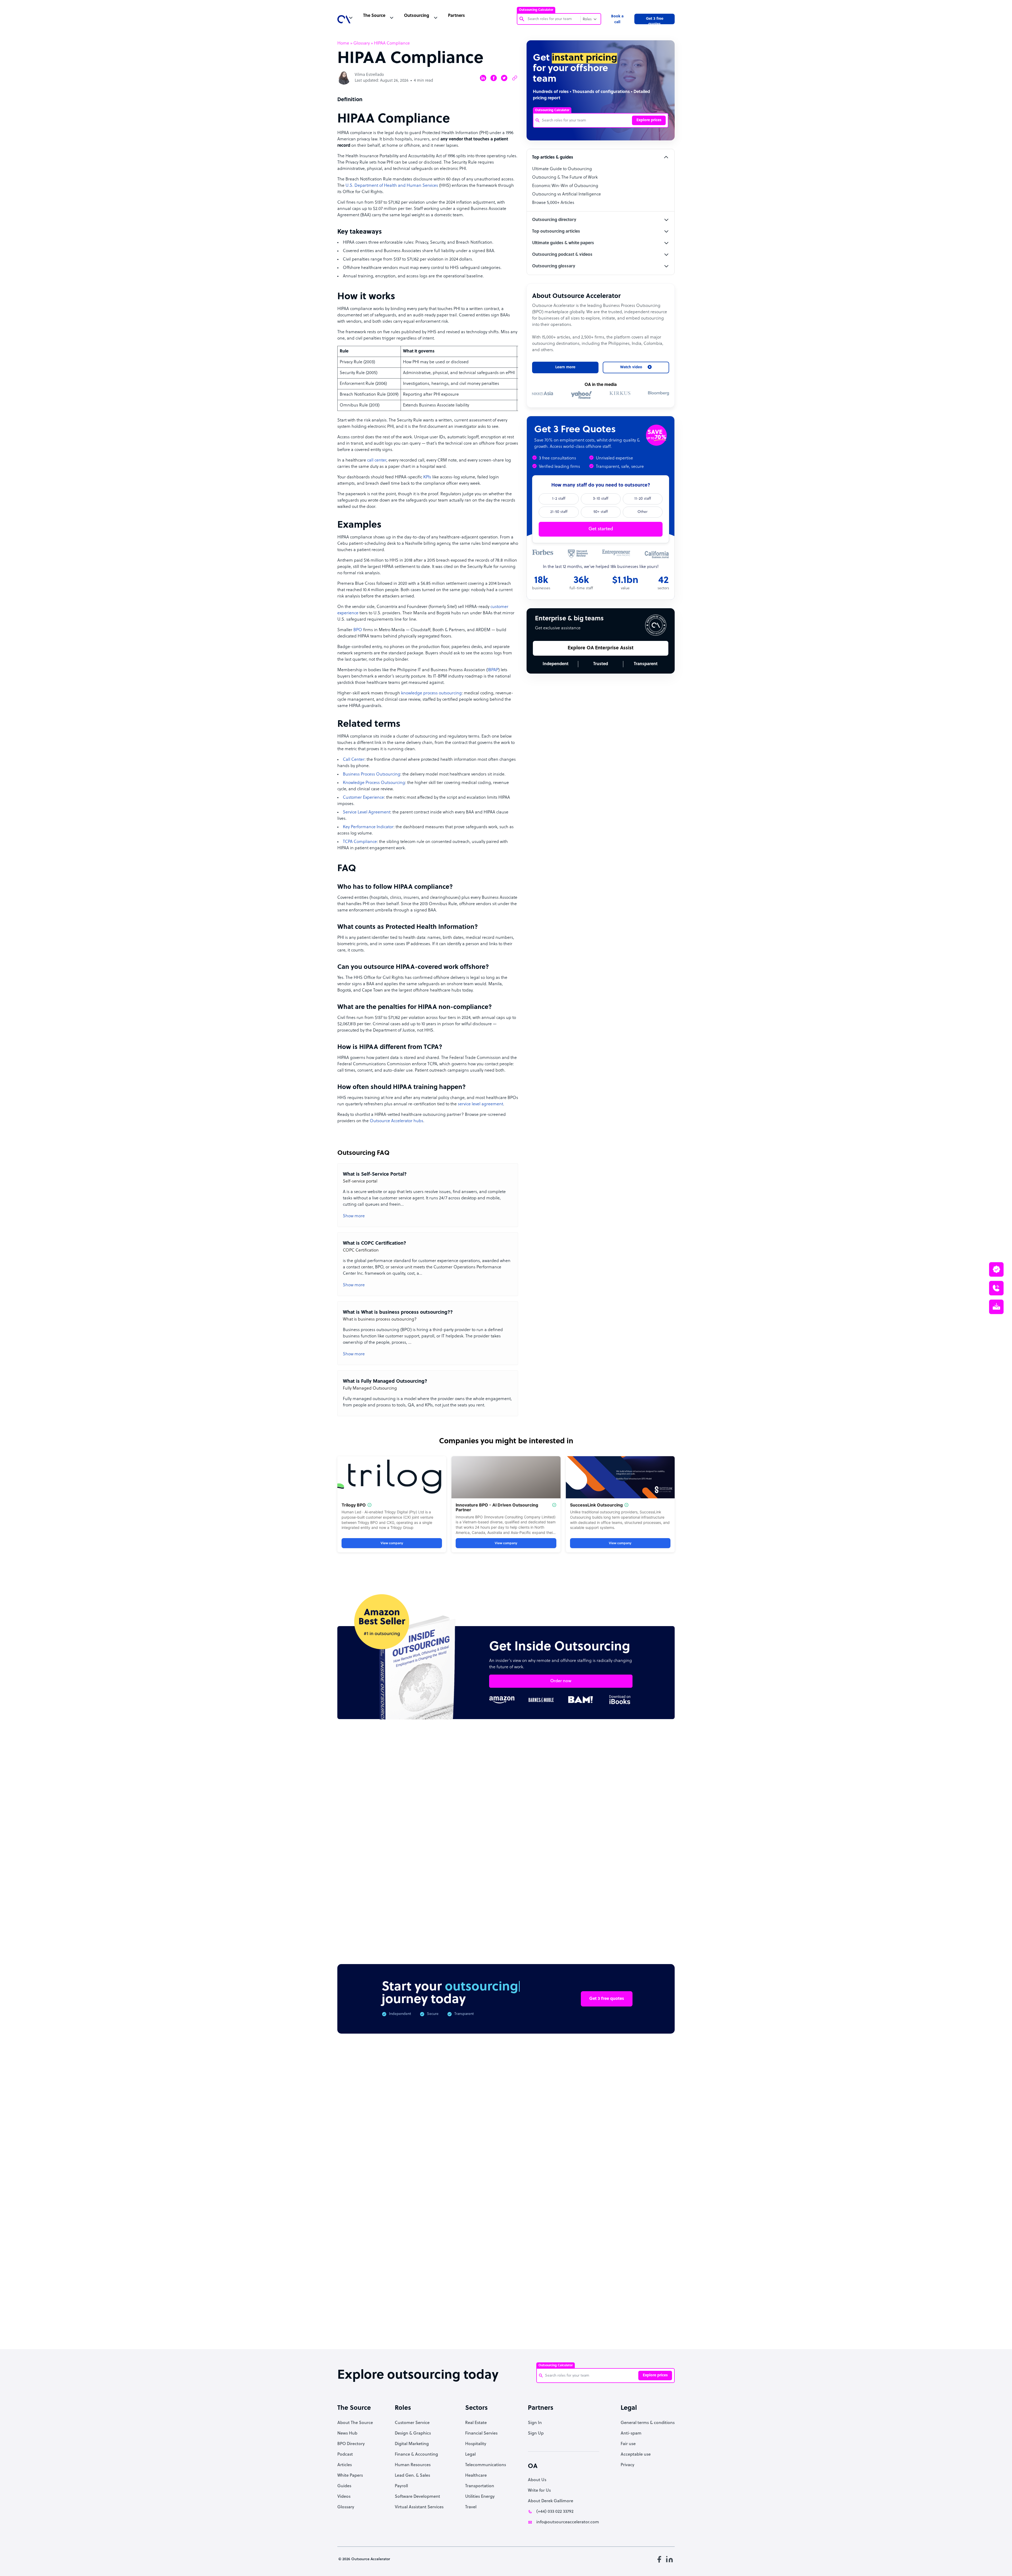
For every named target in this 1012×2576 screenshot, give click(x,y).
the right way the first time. (435, 1316)
